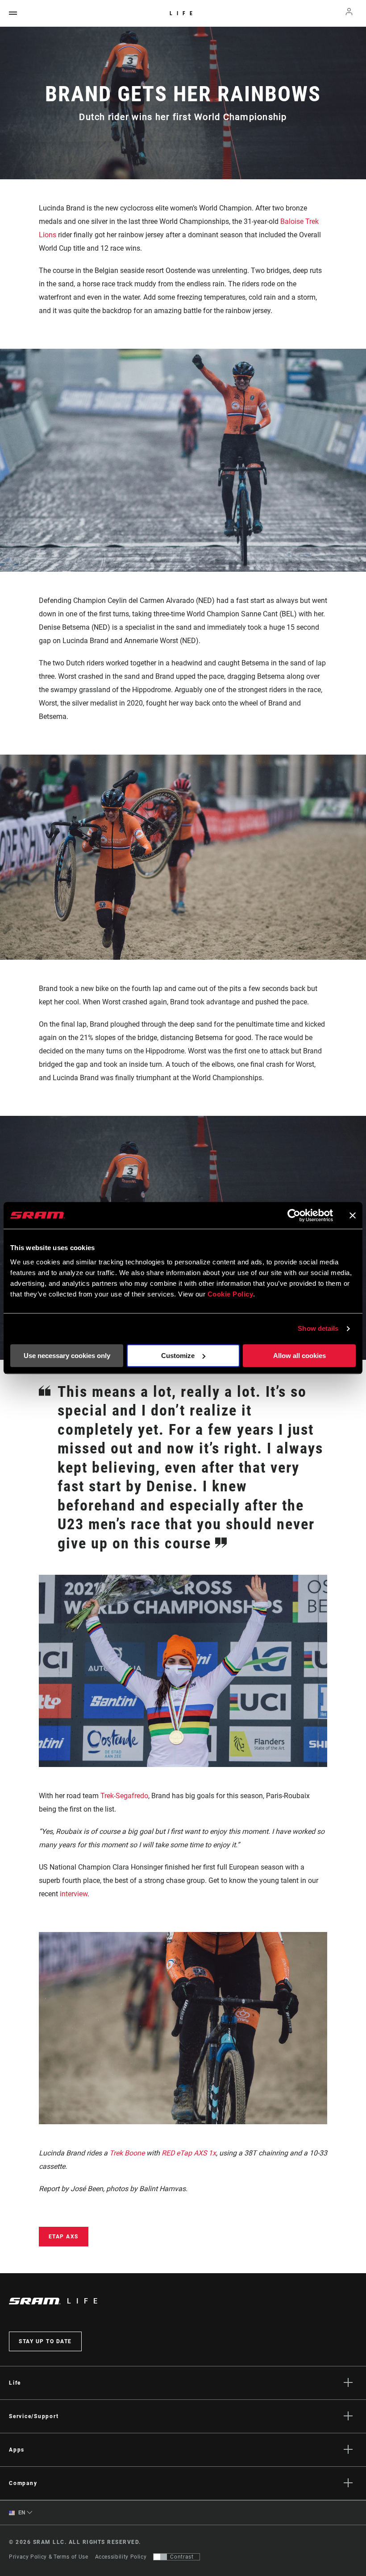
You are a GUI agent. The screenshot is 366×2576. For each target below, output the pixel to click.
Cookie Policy (231, 1294)
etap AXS (64, 2237)
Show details (318, 1328)
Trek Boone (127, 2153)
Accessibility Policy (121, 2557)
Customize (178, 1356)
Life (183, 13)
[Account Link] (349, 14)
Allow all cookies (299, 1356)
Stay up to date (45, 2341)
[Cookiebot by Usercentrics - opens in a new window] (294, 1215)
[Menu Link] (13, 14)
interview (74, 1894)
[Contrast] (160, 2557)
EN (21, 2513)
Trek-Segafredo (124, 1796)
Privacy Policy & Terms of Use (49, 2557)
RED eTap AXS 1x (189, 2153)
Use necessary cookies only (67, 1356)
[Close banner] (353, 1215)
